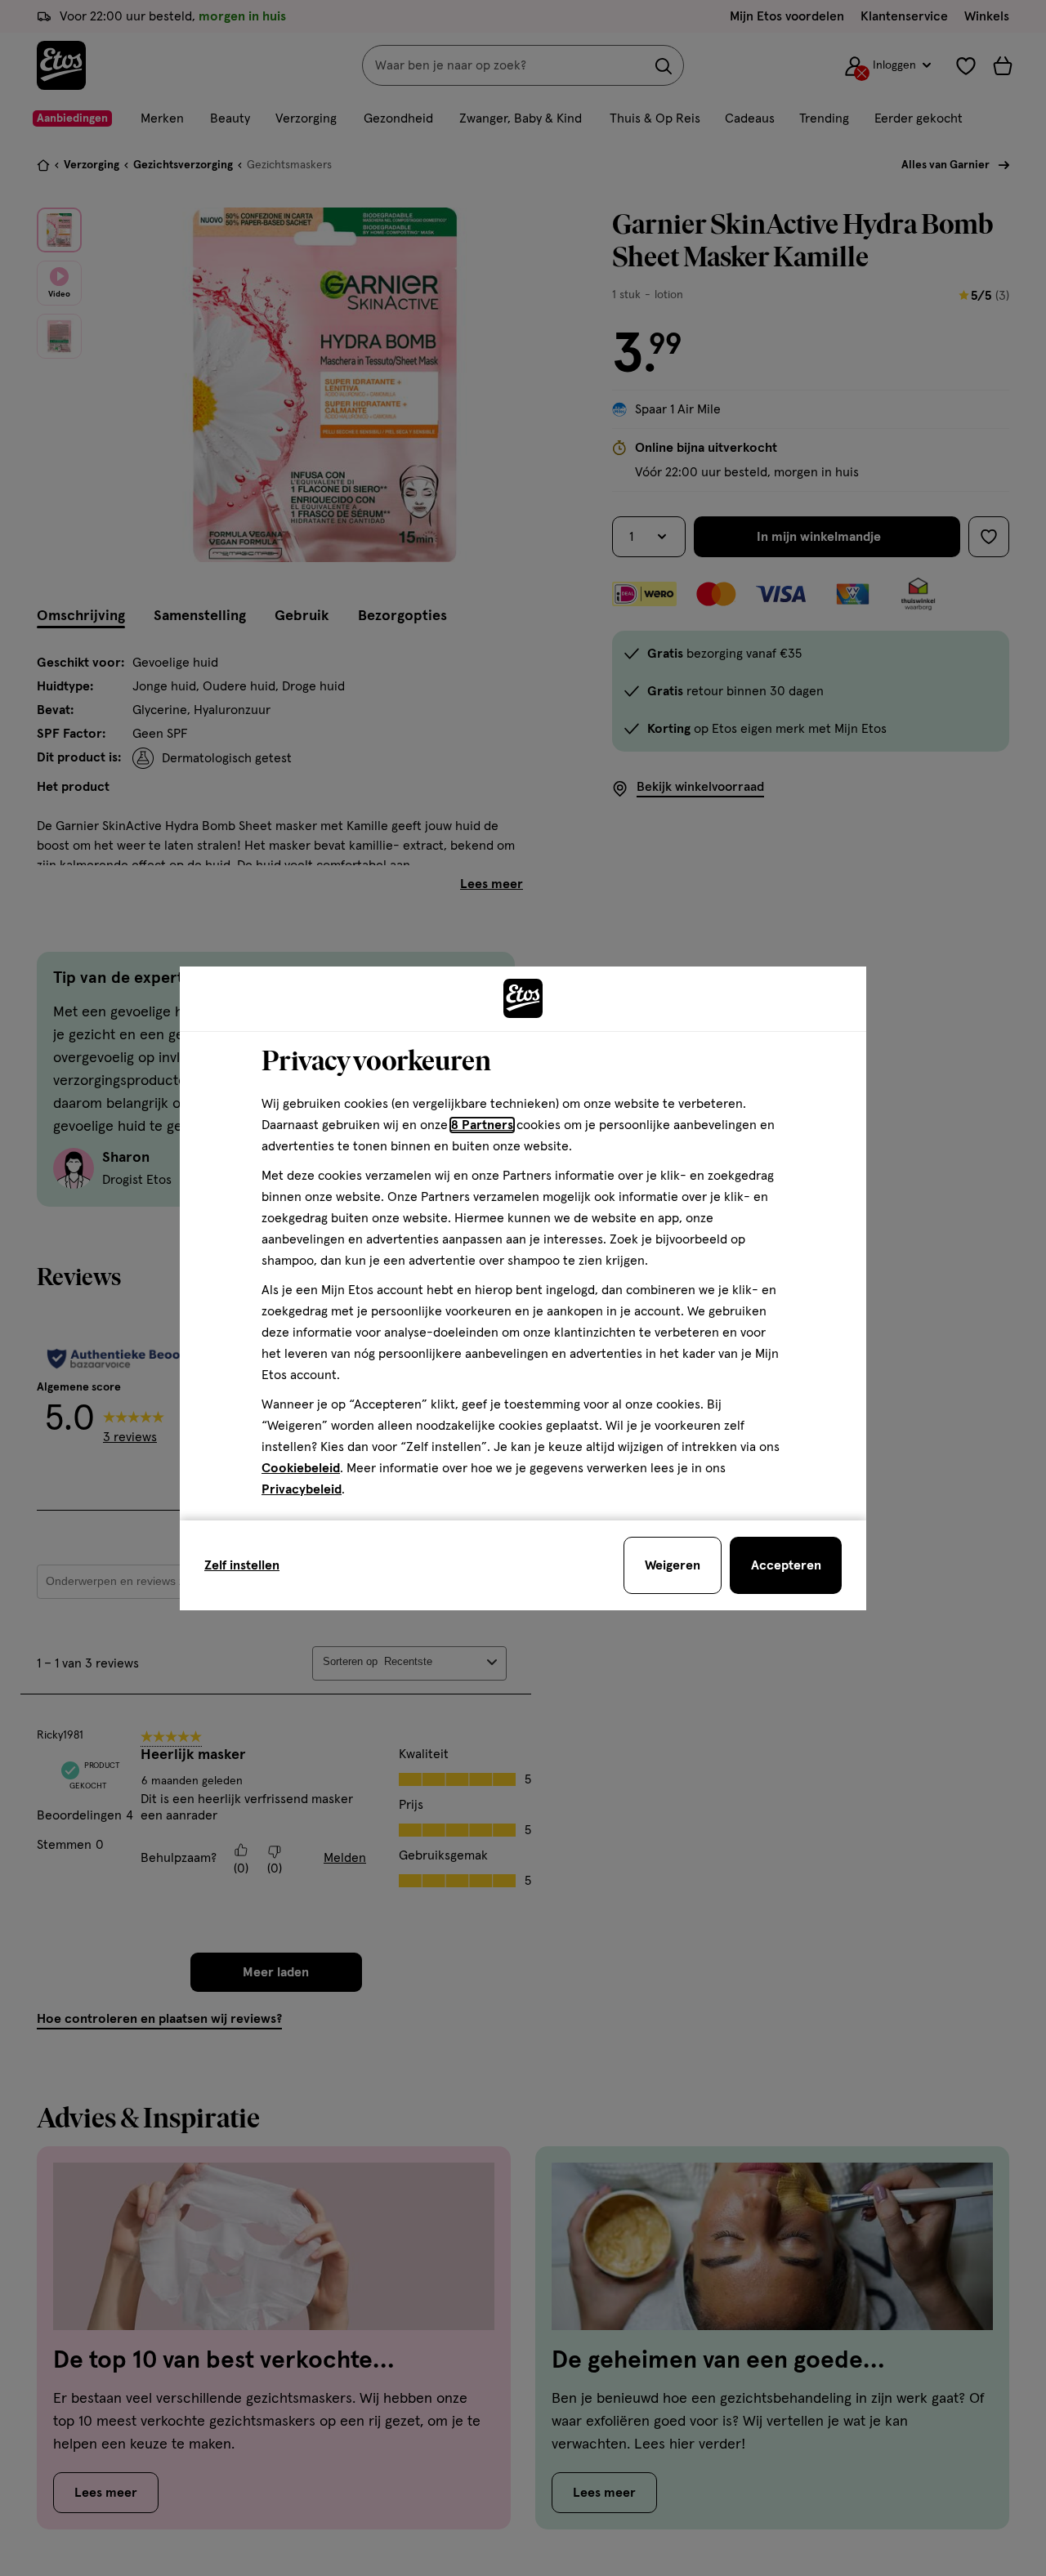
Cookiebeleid (301, 1468)
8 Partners (482, 1125)
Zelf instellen (242, 1565)
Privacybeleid (302, 1489)
